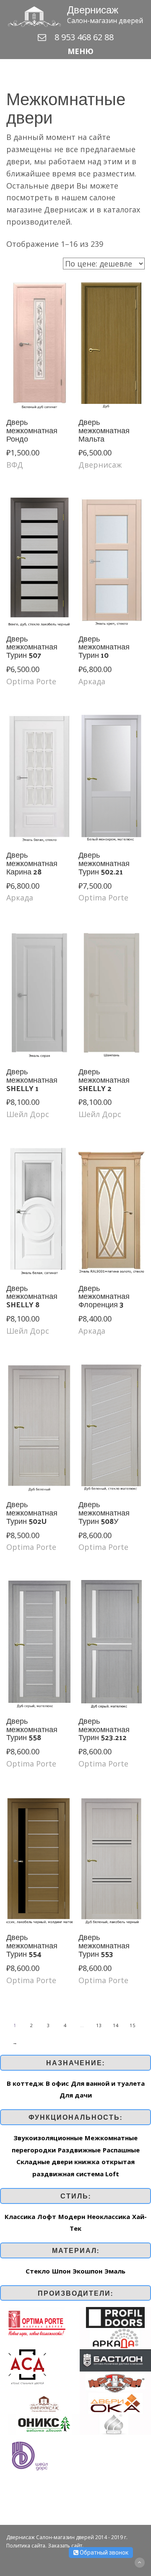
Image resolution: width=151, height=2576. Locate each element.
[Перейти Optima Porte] (37, 2322)
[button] (75, 51)
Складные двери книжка (58, 2162)
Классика (20, 2216)
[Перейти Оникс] (44, 2423)
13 (99, 2025)
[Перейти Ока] (115, 2403)
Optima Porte (31, 681)
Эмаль (115, 2271)
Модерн (72, 2216)
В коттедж (25, 2083)
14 (116, 2025)
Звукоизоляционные (48, 2138)
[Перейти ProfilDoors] (115, 2317)
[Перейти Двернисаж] (44, 2403)
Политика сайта (26, 2546)
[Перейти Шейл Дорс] (29, 2455)
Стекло (38, 2271)
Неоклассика (109, 2216)
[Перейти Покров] (115, 2423)
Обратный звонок (103, 2553)
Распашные (121, 2150)
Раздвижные (79, 2150)
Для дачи (76, 2095)
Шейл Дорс (28, 1114)
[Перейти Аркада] (115, 2338)
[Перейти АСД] (27, 2366)
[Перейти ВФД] (115, 2381)
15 (133, 2025)
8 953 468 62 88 (84, 37)
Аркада (92, 681)
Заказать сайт (65, 2546)
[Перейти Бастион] (115, 2359)
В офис (57, 2083)
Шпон (61, 2271)
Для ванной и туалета (108, 2083)
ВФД (15, 465)
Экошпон (87, 2271)
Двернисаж (100, 465)
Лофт (47, 2216)
